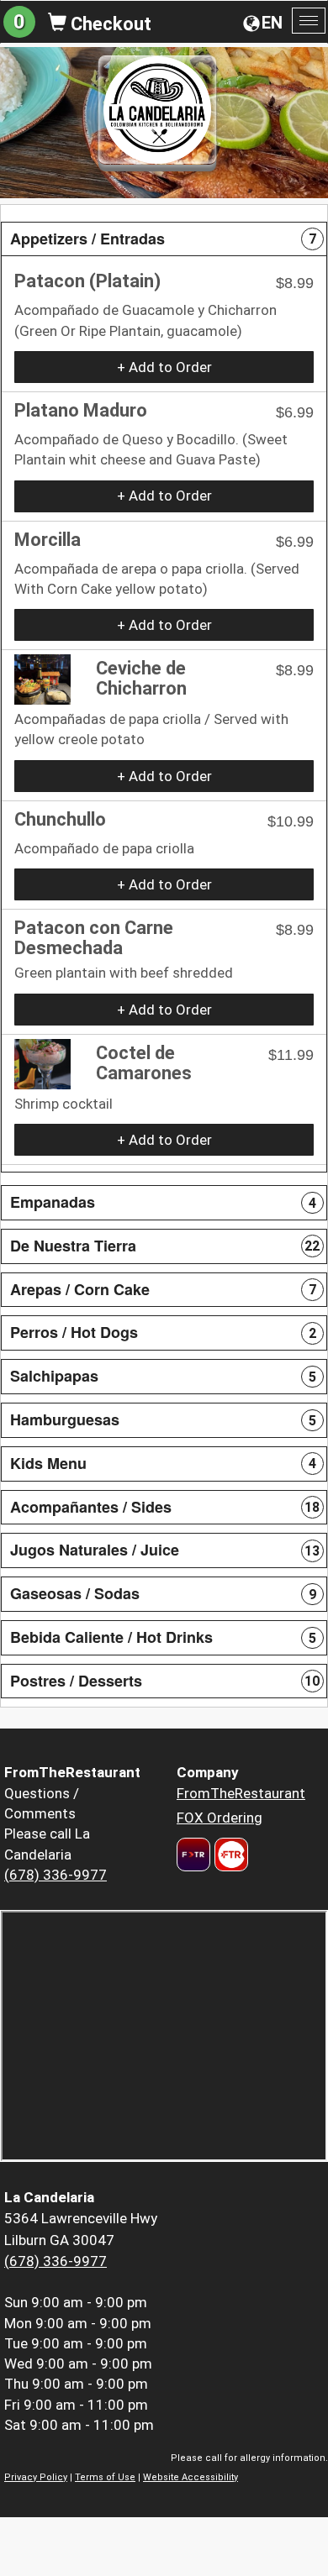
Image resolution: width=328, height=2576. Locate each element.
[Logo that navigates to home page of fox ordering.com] (229, 1855)
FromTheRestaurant (241, 1793)
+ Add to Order (164, 367)
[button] (164, 239)
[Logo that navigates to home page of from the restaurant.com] (193, 1855)
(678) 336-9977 (56, 1875)
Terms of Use (105, 2477)
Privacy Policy (36, 2477)
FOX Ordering (220, 1818)
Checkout (109, 24)
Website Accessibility (190, 2477)
